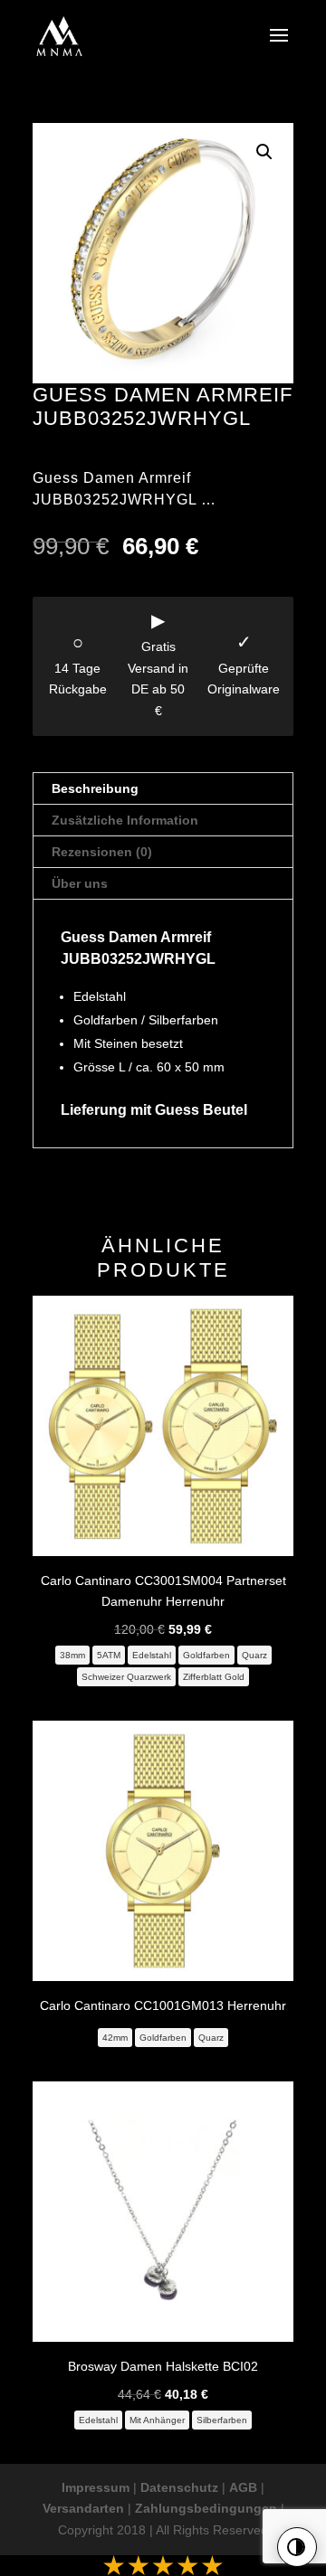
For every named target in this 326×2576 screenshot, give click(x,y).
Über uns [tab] (80, 883)
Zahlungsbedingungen (206, 2508)
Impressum (96, 2487)
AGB (243, 2487)
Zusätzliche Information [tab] (125, 820)
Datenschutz (179, 2487)
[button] (264, 152)
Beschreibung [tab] (95, 788)
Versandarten (83, 2508)
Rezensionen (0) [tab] (102, 852)
